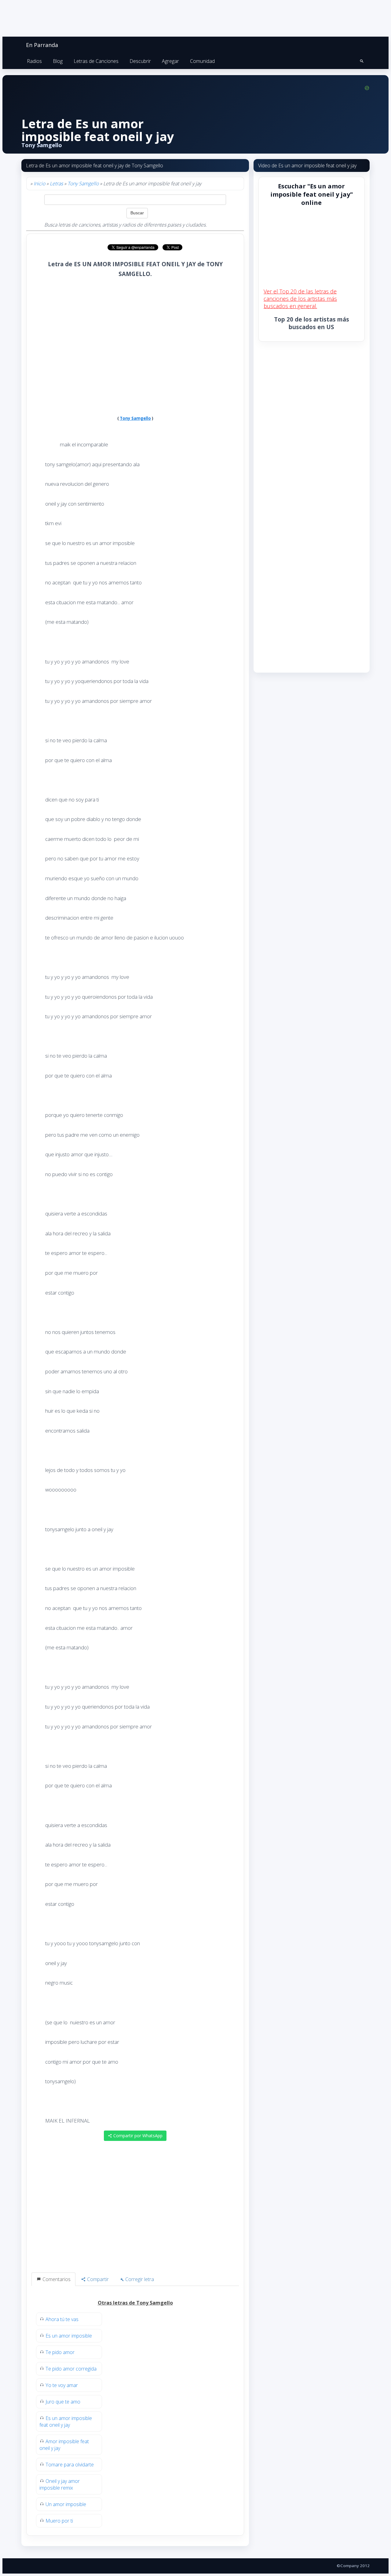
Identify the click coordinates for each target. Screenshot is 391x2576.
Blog (58, 61)
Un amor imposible (66, 2504)
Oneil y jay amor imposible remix (60, 2484)
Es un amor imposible (69, 2336)
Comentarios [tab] (56, 2279)
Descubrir (140, 61)
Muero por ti (59, 2521)
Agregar (170, 61)
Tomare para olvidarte (70, 2465)
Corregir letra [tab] (139, 2279)
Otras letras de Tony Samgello (135, 2303)
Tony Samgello (83, 183)
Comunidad (202, 61)
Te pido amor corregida (71, 2369)
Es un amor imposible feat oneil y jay (66, 2422)
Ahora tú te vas (62, 2319)
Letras (56, 183)
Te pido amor (60, 2352)
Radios (34, 61)
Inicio (39, 183)
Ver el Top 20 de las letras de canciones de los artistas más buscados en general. (300, 299)
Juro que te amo (63, 2402)
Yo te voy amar (62, 2385)
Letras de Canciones (96, 61)
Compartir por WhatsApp (137, 2136)
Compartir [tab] (97, 2279)
